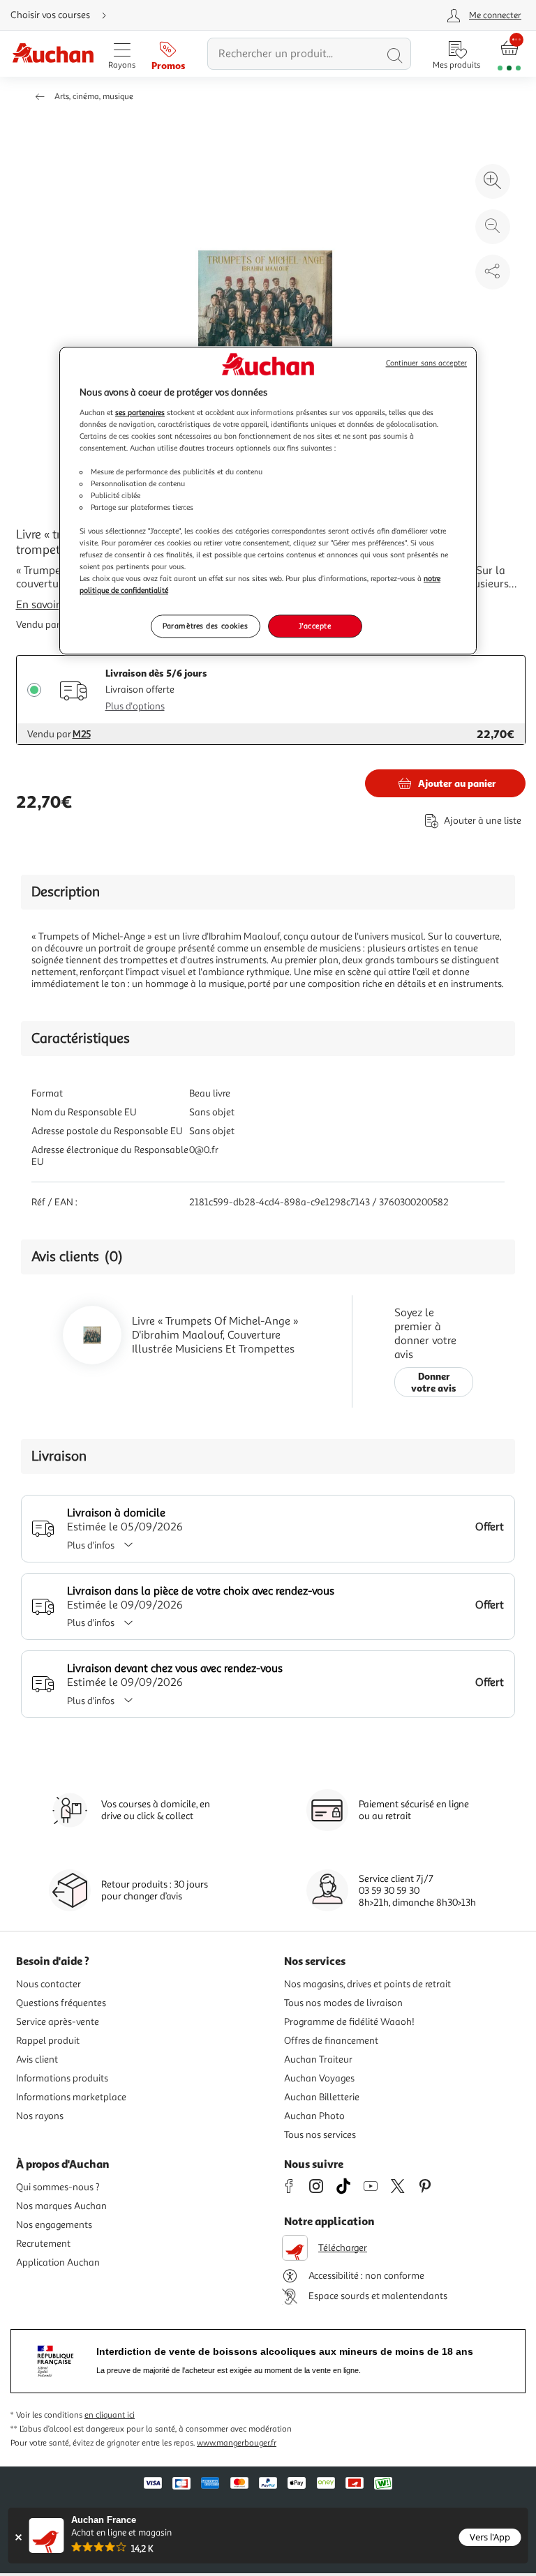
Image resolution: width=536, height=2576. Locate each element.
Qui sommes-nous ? (58, 2187)
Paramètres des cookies (206, 626)
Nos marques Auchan (61, 2206)
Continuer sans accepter (426, 363)
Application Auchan (58, 2262)
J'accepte (315, 626)
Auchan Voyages (319, 2078)
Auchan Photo (314, 2116)
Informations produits (62, 2078)
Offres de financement (331, 2041)
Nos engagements (54, 2225)
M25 (82, 734)
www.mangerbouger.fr (237, 2443)
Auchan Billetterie (322, 2097)
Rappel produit (48, 2041)
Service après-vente (58, 2022)
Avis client (37, 2059)
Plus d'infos (91, 1545)
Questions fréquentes (61, 2003)
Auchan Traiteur (318, 2059)
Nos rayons (40, 2116)
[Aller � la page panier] (509, 54)
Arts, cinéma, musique (94, 97)
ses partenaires (140, 412)
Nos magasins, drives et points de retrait (367, 1984)
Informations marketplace (71, 2097)
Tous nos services (320, 2135)
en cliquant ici (110, 2415)
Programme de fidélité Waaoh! (349, 2022)
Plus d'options (135, 706)
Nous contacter (49, 1984)
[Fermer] (18, 2537)
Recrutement (43, 2244)
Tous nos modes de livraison (343, 2003)
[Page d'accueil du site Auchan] (53, 54)
